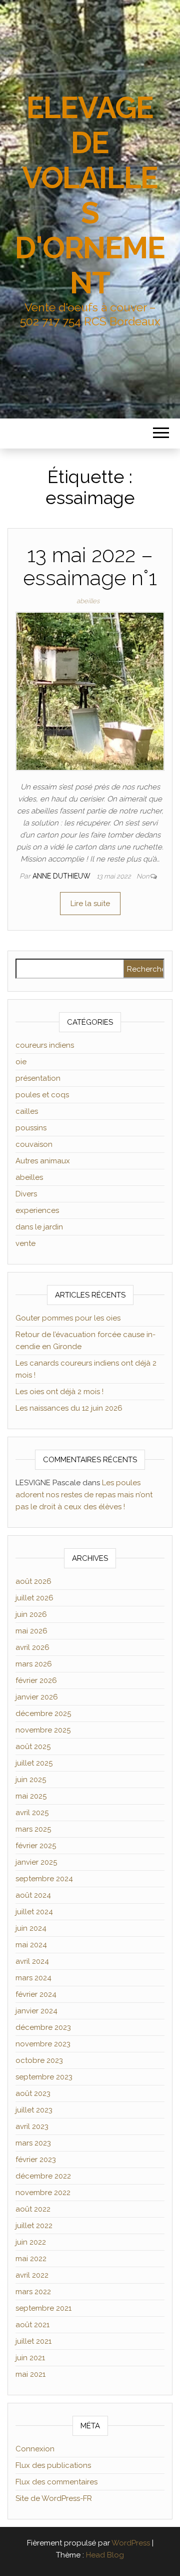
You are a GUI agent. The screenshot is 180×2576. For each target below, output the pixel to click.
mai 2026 (31, 1631)
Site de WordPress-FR (54, 2498)
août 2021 (32, 2325)
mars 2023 (33, 2143)
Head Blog (105, 2555)
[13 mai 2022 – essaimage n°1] (90, 691)
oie (21, 1062)
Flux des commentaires (56, 2482)
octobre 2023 (39, 2060)
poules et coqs (42, 1095)
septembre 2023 (44, 2077)
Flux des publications (53, 2465)
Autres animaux (43, 1161)
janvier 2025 (36, 1862)
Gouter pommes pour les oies (68, 1318)
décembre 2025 (43, 1713)
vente (25, 1243)
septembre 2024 (44, 1879)
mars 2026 (34, 1664)
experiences (37, 1210)
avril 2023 (32, 2126)
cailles (27, 1111)
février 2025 (36, 1846)
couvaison (34, 1144)
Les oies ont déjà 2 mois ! (59, 1392)
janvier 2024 (36, 2011)
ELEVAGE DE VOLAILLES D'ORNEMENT (90, 195)
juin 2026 (31, 1614)
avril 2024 (32, 1961)
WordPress (131, 2543)
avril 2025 (32, 1813)
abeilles (88, 601)
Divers (26, 1194)
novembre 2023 (43, 2044)
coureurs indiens (45, 1045)
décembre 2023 (43, 2027)
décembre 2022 (43, 2176)
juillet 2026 (34, 1598)
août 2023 (33, 2093)
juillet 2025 (34, 1763)
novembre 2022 (43, 2193)
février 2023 (36, 2160)
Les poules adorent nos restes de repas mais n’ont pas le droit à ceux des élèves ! (84, 1495)
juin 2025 (31, 1780)
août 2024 (33, 1895)
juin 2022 (31, 2242)
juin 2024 (31, 1928)
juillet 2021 (33, 2341)
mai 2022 (31, 2259)
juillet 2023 (34, 2110)
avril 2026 (32, 1647)
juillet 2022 (34, 2226)
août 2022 (33, 2209)
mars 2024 (33, 1978)
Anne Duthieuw (62, 876)
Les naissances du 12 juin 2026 (69, 1408)
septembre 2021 (43, 2308)
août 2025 (33, 1747)
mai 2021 (30, 2374)
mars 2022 (33, 2292)
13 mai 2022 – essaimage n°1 (90, 566)
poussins (31, 1128)
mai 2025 (31, 1796)
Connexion (35, 2449)
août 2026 (33, 1581)
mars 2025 (33, 1829)
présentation (38, 1078)
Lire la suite (90, 904)
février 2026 (36, 1680)
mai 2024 (31, 1945)
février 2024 (36, 1994)
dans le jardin (39, 1227)
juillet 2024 (34, 1912)
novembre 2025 (43, 1730)
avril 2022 (32, 2275)
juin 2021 (30, 2358)
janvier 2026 (37, 1697)
